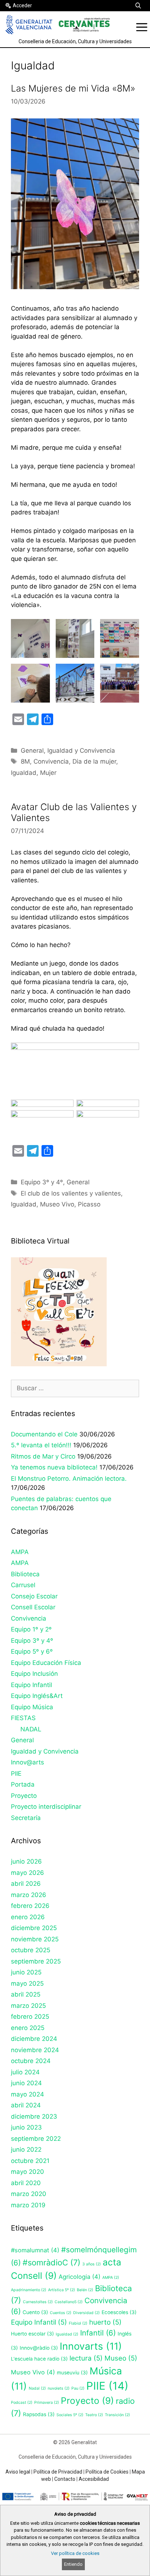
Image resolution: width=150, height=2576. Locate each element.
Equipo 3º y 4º (42, 1182)
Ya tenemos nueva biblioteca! (54, 1467)
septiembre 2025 (36, 1961)
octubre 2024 (31, 2061)
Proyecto (24, 1796)
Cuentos (61, 2313)
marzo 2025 (28, 2006)
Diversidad (86, 2313)
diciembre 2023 (34, 2116)
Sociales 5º (70, 2415)
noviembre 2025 (35, 1939)
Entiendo (73, 2564)
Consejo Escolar (34, 1596)
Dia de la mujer (94, 761)
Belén (85, 2290)
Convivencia (51, 761)
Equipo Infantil (31, 1685)
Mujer (48, 773)
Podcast (22, 2403)
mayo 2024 (27, 2094)
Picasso (89, 1204)
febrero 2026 (30, 1906)
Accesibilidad (94, 2479)
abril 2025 (26, 1994)
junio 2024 (26, 2083)
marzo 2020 (29, 2194)
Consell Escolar (33, 1607)
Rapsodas (39, 2414)
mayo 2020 (27, 2172)
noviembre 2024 (35, 2050)
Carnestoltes (38, 2302)
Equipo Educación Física (46, 1663)
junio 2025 (26, 1972)
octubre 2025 (31, 1950)
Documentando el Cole (44, 1434)
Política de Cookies (107, 2472)
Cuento (35, 2312)
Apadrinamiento (29, 2290)
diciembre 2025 (34, 1928)
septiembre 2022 (36, 2139)
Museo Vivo (57, 1204)
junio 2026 (26, 1861)
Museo (121, 2358)
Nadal (37, 2388)
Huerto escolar (32, 2334)
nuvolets (59, 2388)
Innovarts (91, 2346)
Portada (23, 1784)
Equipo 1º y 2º (31, 1629)
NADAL (31, 1729)
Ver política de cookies (75, 2553)
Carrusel (23, 1585)
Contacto (65, 2479)
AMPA (20, 1552)
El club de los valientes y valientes (71, 1193)
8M (25, 761)
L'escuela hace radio (39, 2359)
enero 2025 (28, 2028)
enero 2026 (28, 1917)
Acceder (22, 5)
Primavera (47, 2403)
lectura (86, 2358)
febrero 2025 (30, 2017)
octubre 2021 (30, 2161)
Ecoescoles (119, 2312)
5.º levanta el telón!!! (41, 1445)
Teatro (94, 2415)
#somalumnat (35, 2250)
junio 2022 (26, 2150)
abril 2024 (26, 2105)
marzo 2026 (29, 1895)
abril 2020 (26, 2183)
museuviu (72, 2373)
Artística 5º (62, 2290)
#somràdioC (52, 2262)
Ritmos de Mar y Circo (43, 1456)
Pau (78, 2388)
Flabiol (78, 2323)
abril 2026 (26, 1884)
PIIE (16, 1774)
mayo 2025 (27, 1983)
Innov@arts (27, 1762)
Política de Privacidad (58, 2472)
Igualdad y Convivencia (81, 751)
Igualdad (24, 773)
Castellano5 (69, 2302)
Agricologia (80, 2277)
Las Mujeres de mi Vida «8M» (73, 88)
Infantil (98, 2333)
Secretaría (26, 1818)
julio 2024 (25, 2072)
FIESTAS (23, 1718)
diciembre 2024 (34, 2039)
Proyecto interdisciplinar (46, 1807)
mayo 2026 (27, 1873)
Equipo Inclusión (34, 1674)
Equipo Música (32, 1707)
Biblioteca (25, 1574)
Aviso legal (18, 2472)
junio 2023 (26, 2127)
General (32, 751)
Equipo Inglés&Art (37, 1696)
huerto (105, 2322)
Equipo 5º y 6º (32, 1651)
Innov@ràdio (39, 2348)
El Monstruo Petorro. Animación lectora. (69, 1479)
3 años (92, 2264)
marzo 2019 (28, 2205)
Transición (117, 2415)
